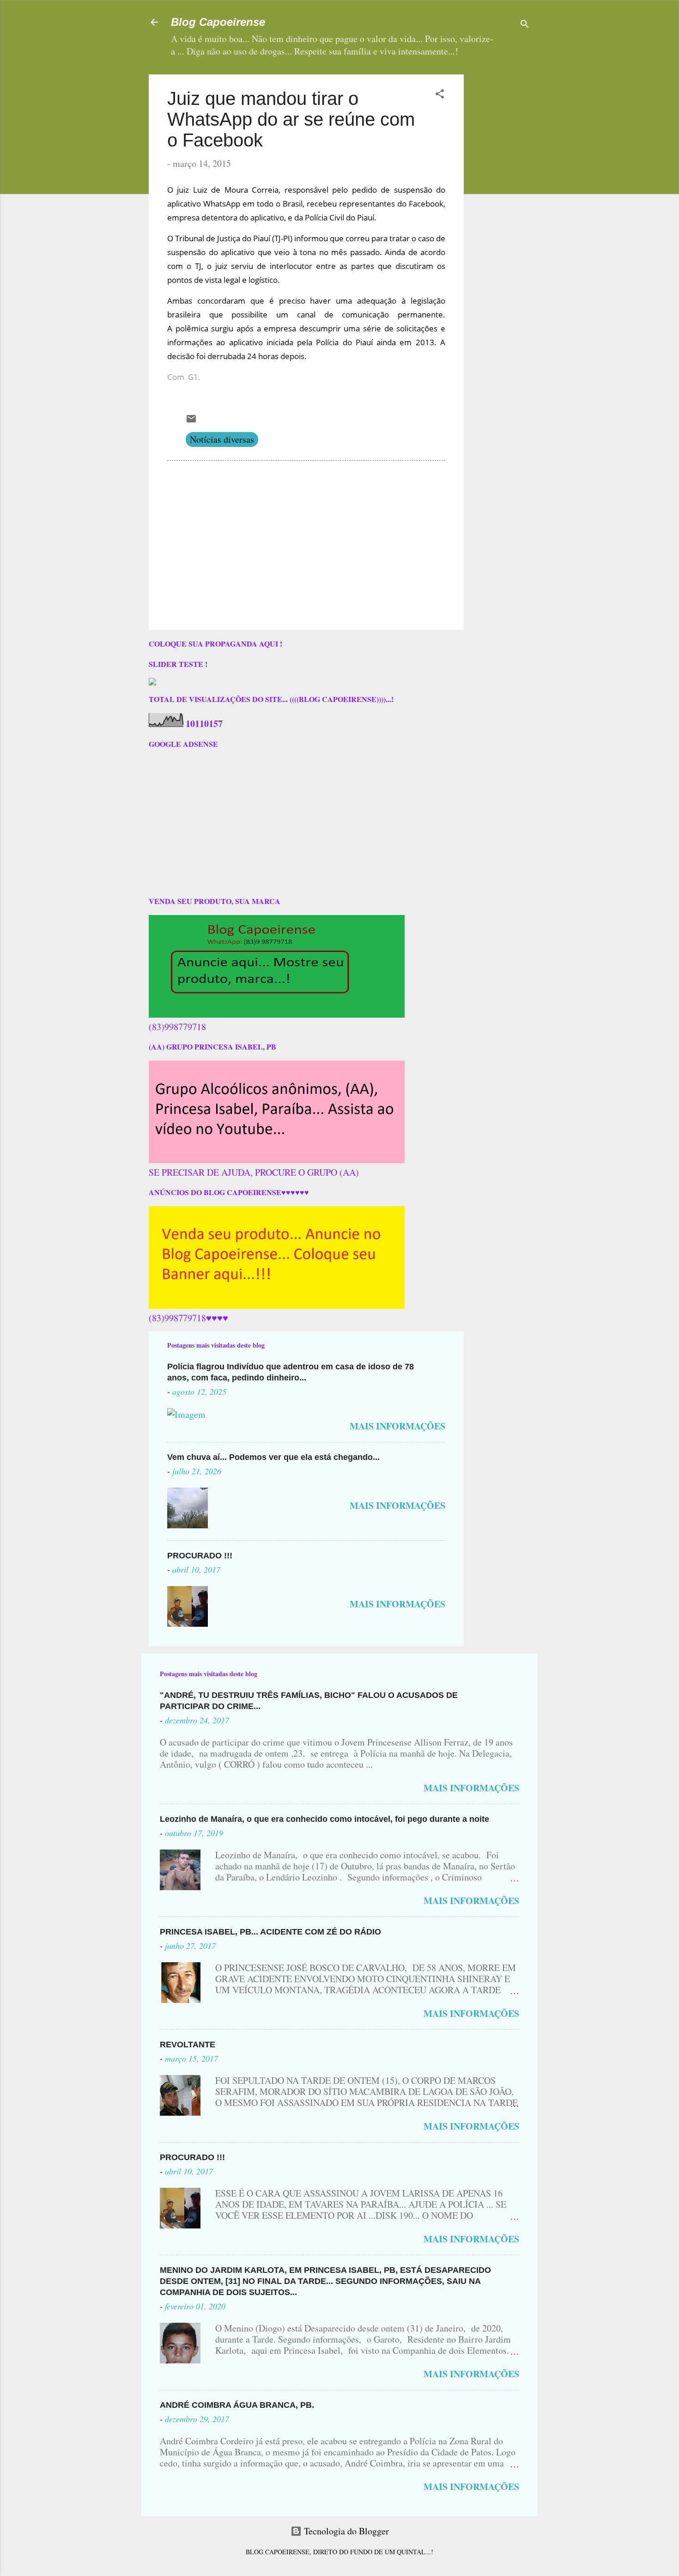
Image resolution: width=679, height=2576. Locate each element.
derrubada (226, 356)
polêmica (192, 328)
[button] (440, 95)
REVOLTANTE (188, 2045)
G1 (193, 377)
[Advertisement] (529, 132)
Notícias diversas (222, 439)
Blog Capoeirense (218, 22)
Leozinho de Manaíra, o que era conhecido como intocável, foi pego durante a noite (324, 1819)
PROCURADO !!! (200, 1556)
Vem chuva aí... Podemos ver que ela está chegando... (273, 1457)
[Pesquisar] (525, 25)
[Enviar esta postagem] (191, 421)
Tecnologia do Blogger (345, 2531)
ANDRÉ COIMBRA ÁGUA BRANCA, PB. (237, 2405)
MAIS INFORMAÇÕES (397, 1426)
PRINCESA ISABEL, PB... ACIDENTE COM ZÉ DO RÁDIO (270, 1932)
